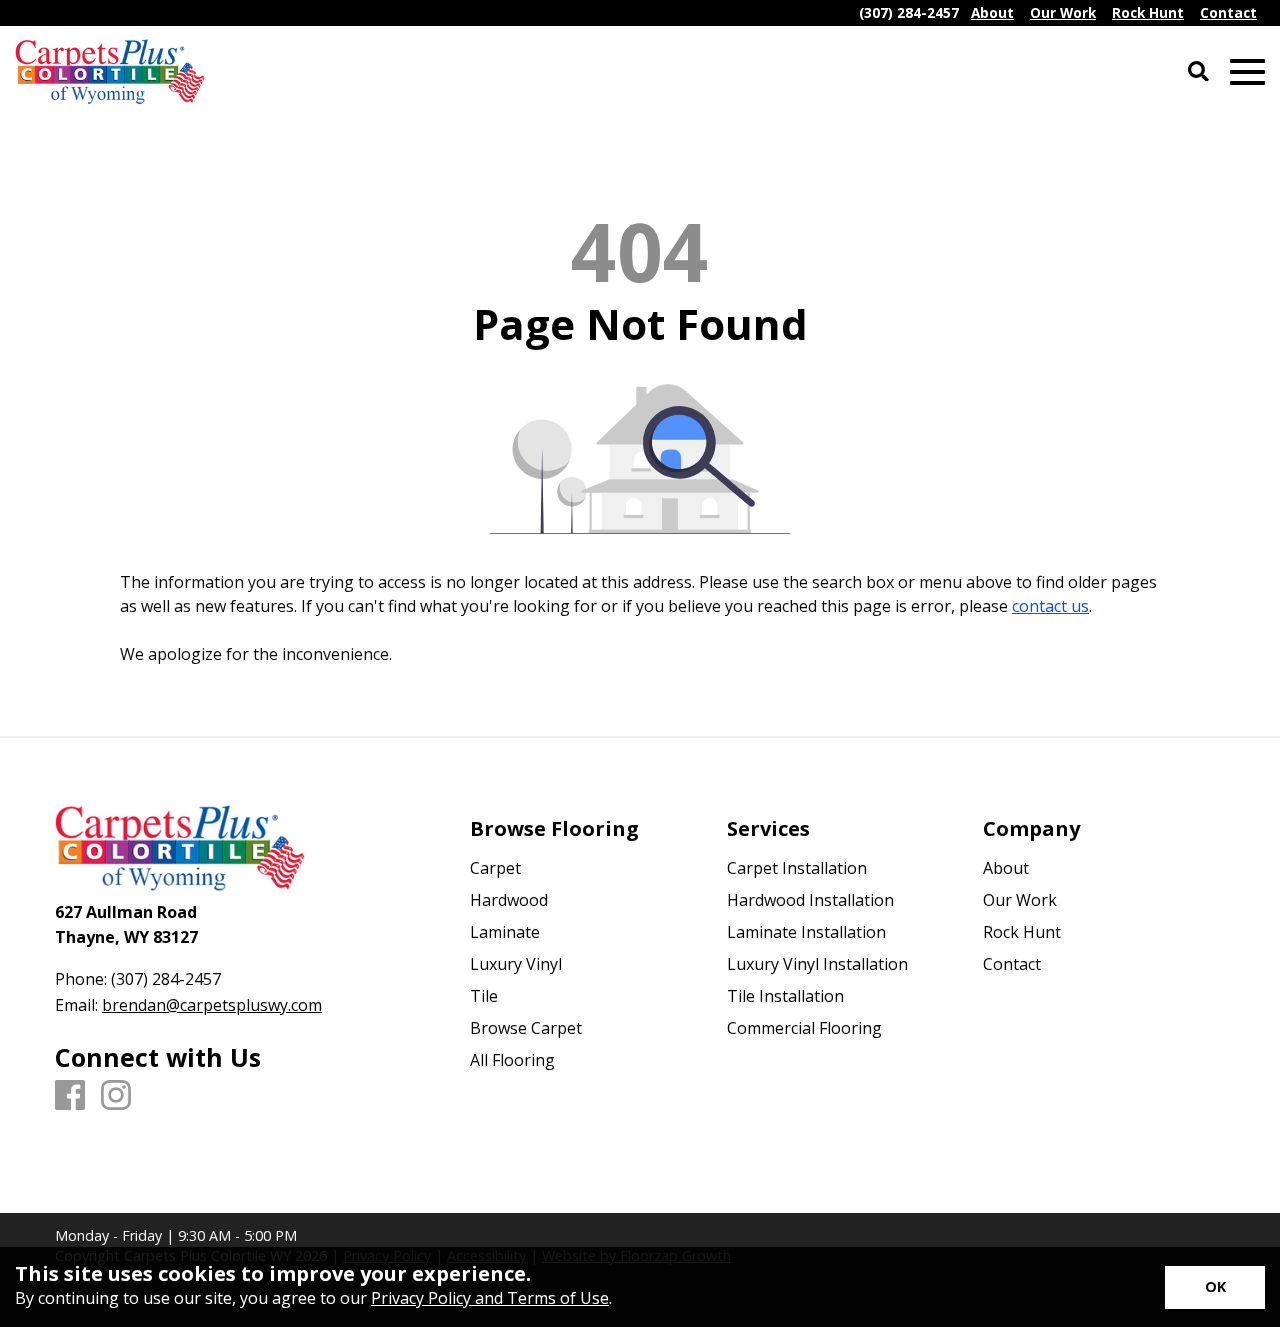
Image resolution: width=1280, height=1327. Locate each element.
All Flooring (512, 1060)
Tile (484, 996)
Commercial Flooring (804, 1028)
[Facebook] (70, 1096)
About (1006, 868)
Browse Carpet (526, 1028)
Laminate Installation (806, 932)
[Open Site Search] (1198, 72)
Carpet (495, 868)
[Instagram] (116, 1096)
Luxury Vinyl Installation (817, 964)
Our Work (1020, 900)
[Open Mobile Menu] (1247, 72)
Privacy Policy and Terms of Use (490, 1298)
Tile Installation (785, 996)
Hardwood (509, 900)
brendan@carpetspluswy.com (212, 1005)
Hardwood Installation (810, 900)
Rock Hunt (1022, 932)
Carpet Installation (797, 868)
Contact (1012, 964)
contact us (1050, 606)
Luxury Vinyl (516, 964)
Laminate (505, 932)
